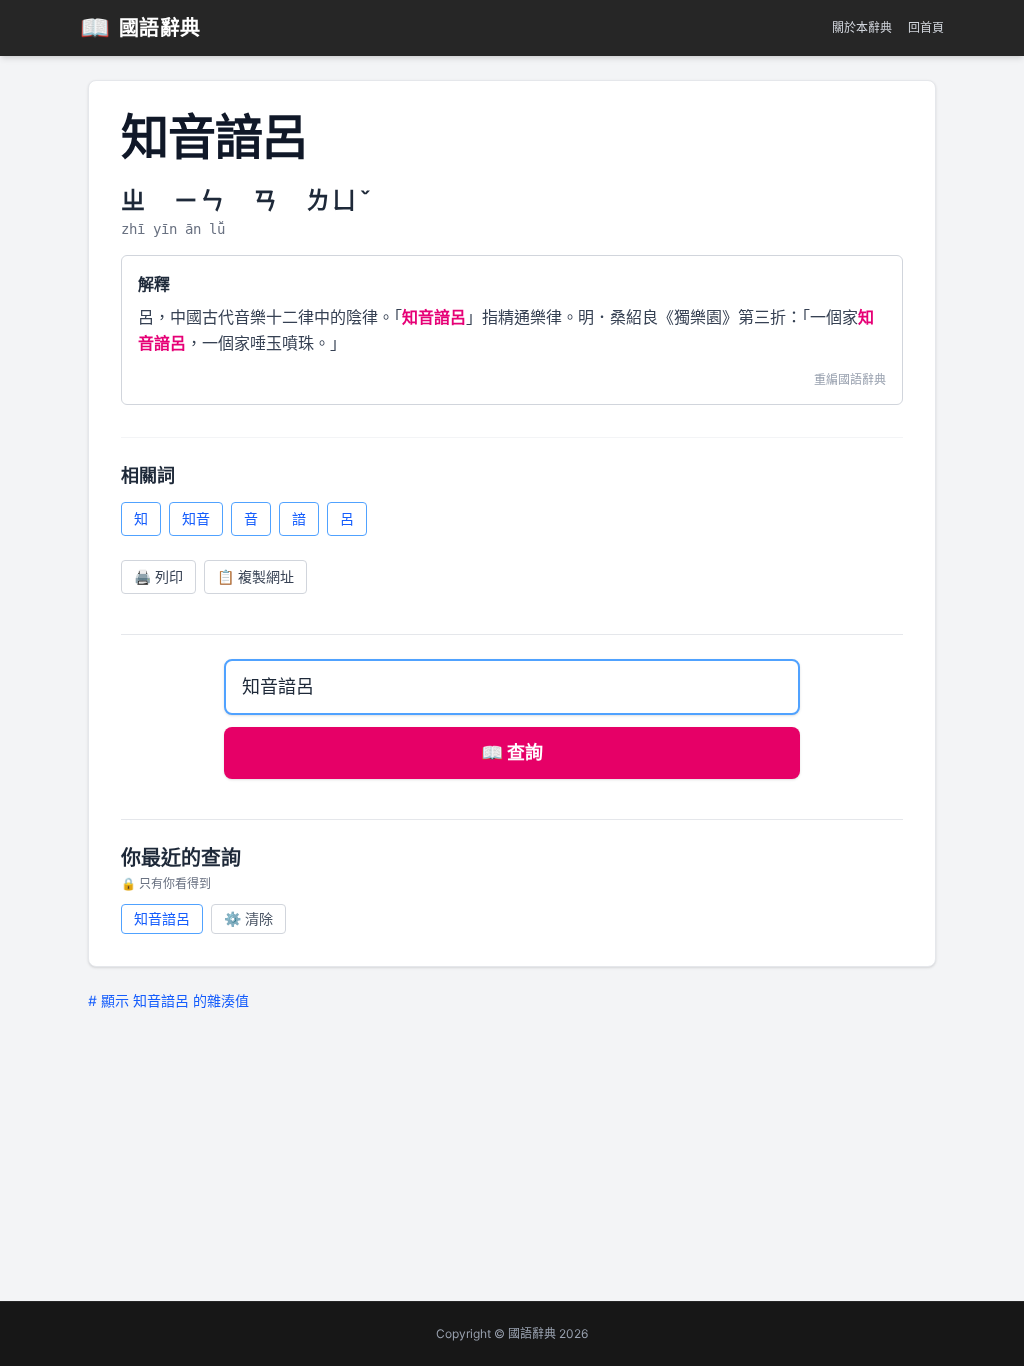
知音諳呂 (162, 918)
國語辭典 (140, 27)
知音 (196, 518)
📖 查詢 (512, 752)
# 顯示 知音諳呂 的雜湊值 (168, 1000)
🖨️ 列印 (158, 576)
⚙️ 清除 (248, 918)
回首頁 (926, 27)
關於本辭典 (862, 27)
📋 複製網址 (255, 576)
